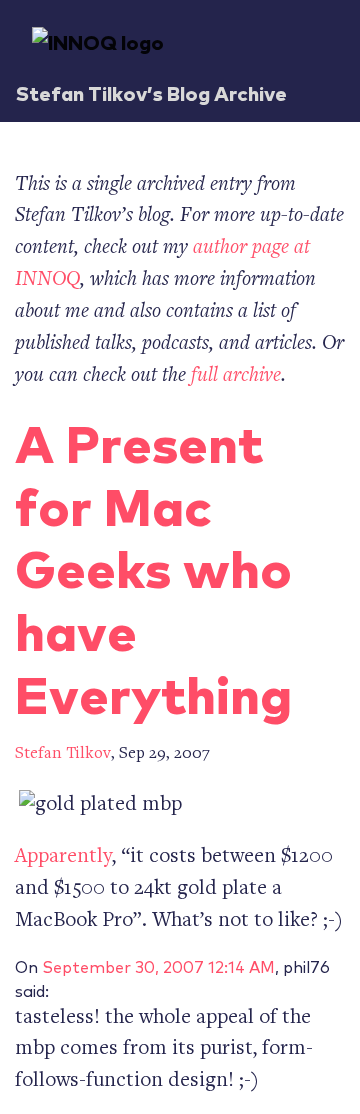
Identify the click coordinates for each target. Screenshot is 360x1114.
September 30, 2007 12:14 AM (158, 966)
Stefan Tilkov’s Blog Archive (151, 92)
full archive (236, 376)
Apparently (63, 857)
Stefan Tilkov (63, 754)
